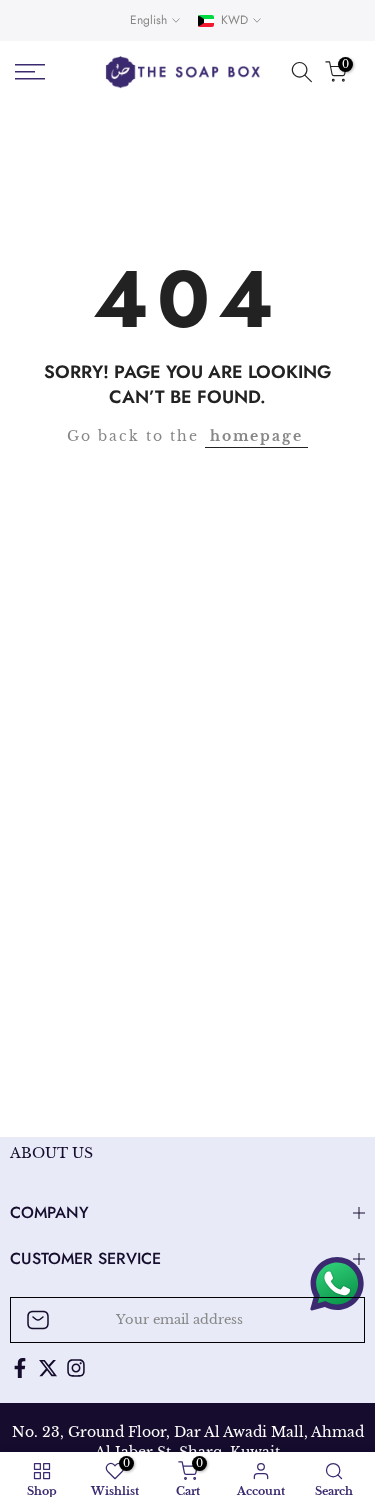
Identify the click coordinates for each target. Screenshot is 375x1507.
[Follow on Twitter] (48, 1368)
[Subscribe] (329, 1320)
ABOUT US (51, 1153)
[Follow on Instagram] (76, 1368)
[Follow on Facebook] (20, 1368)
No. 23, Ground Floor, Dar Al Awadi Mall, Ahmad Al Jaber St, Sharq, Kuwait (188, 1442)
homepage (256, 436)
